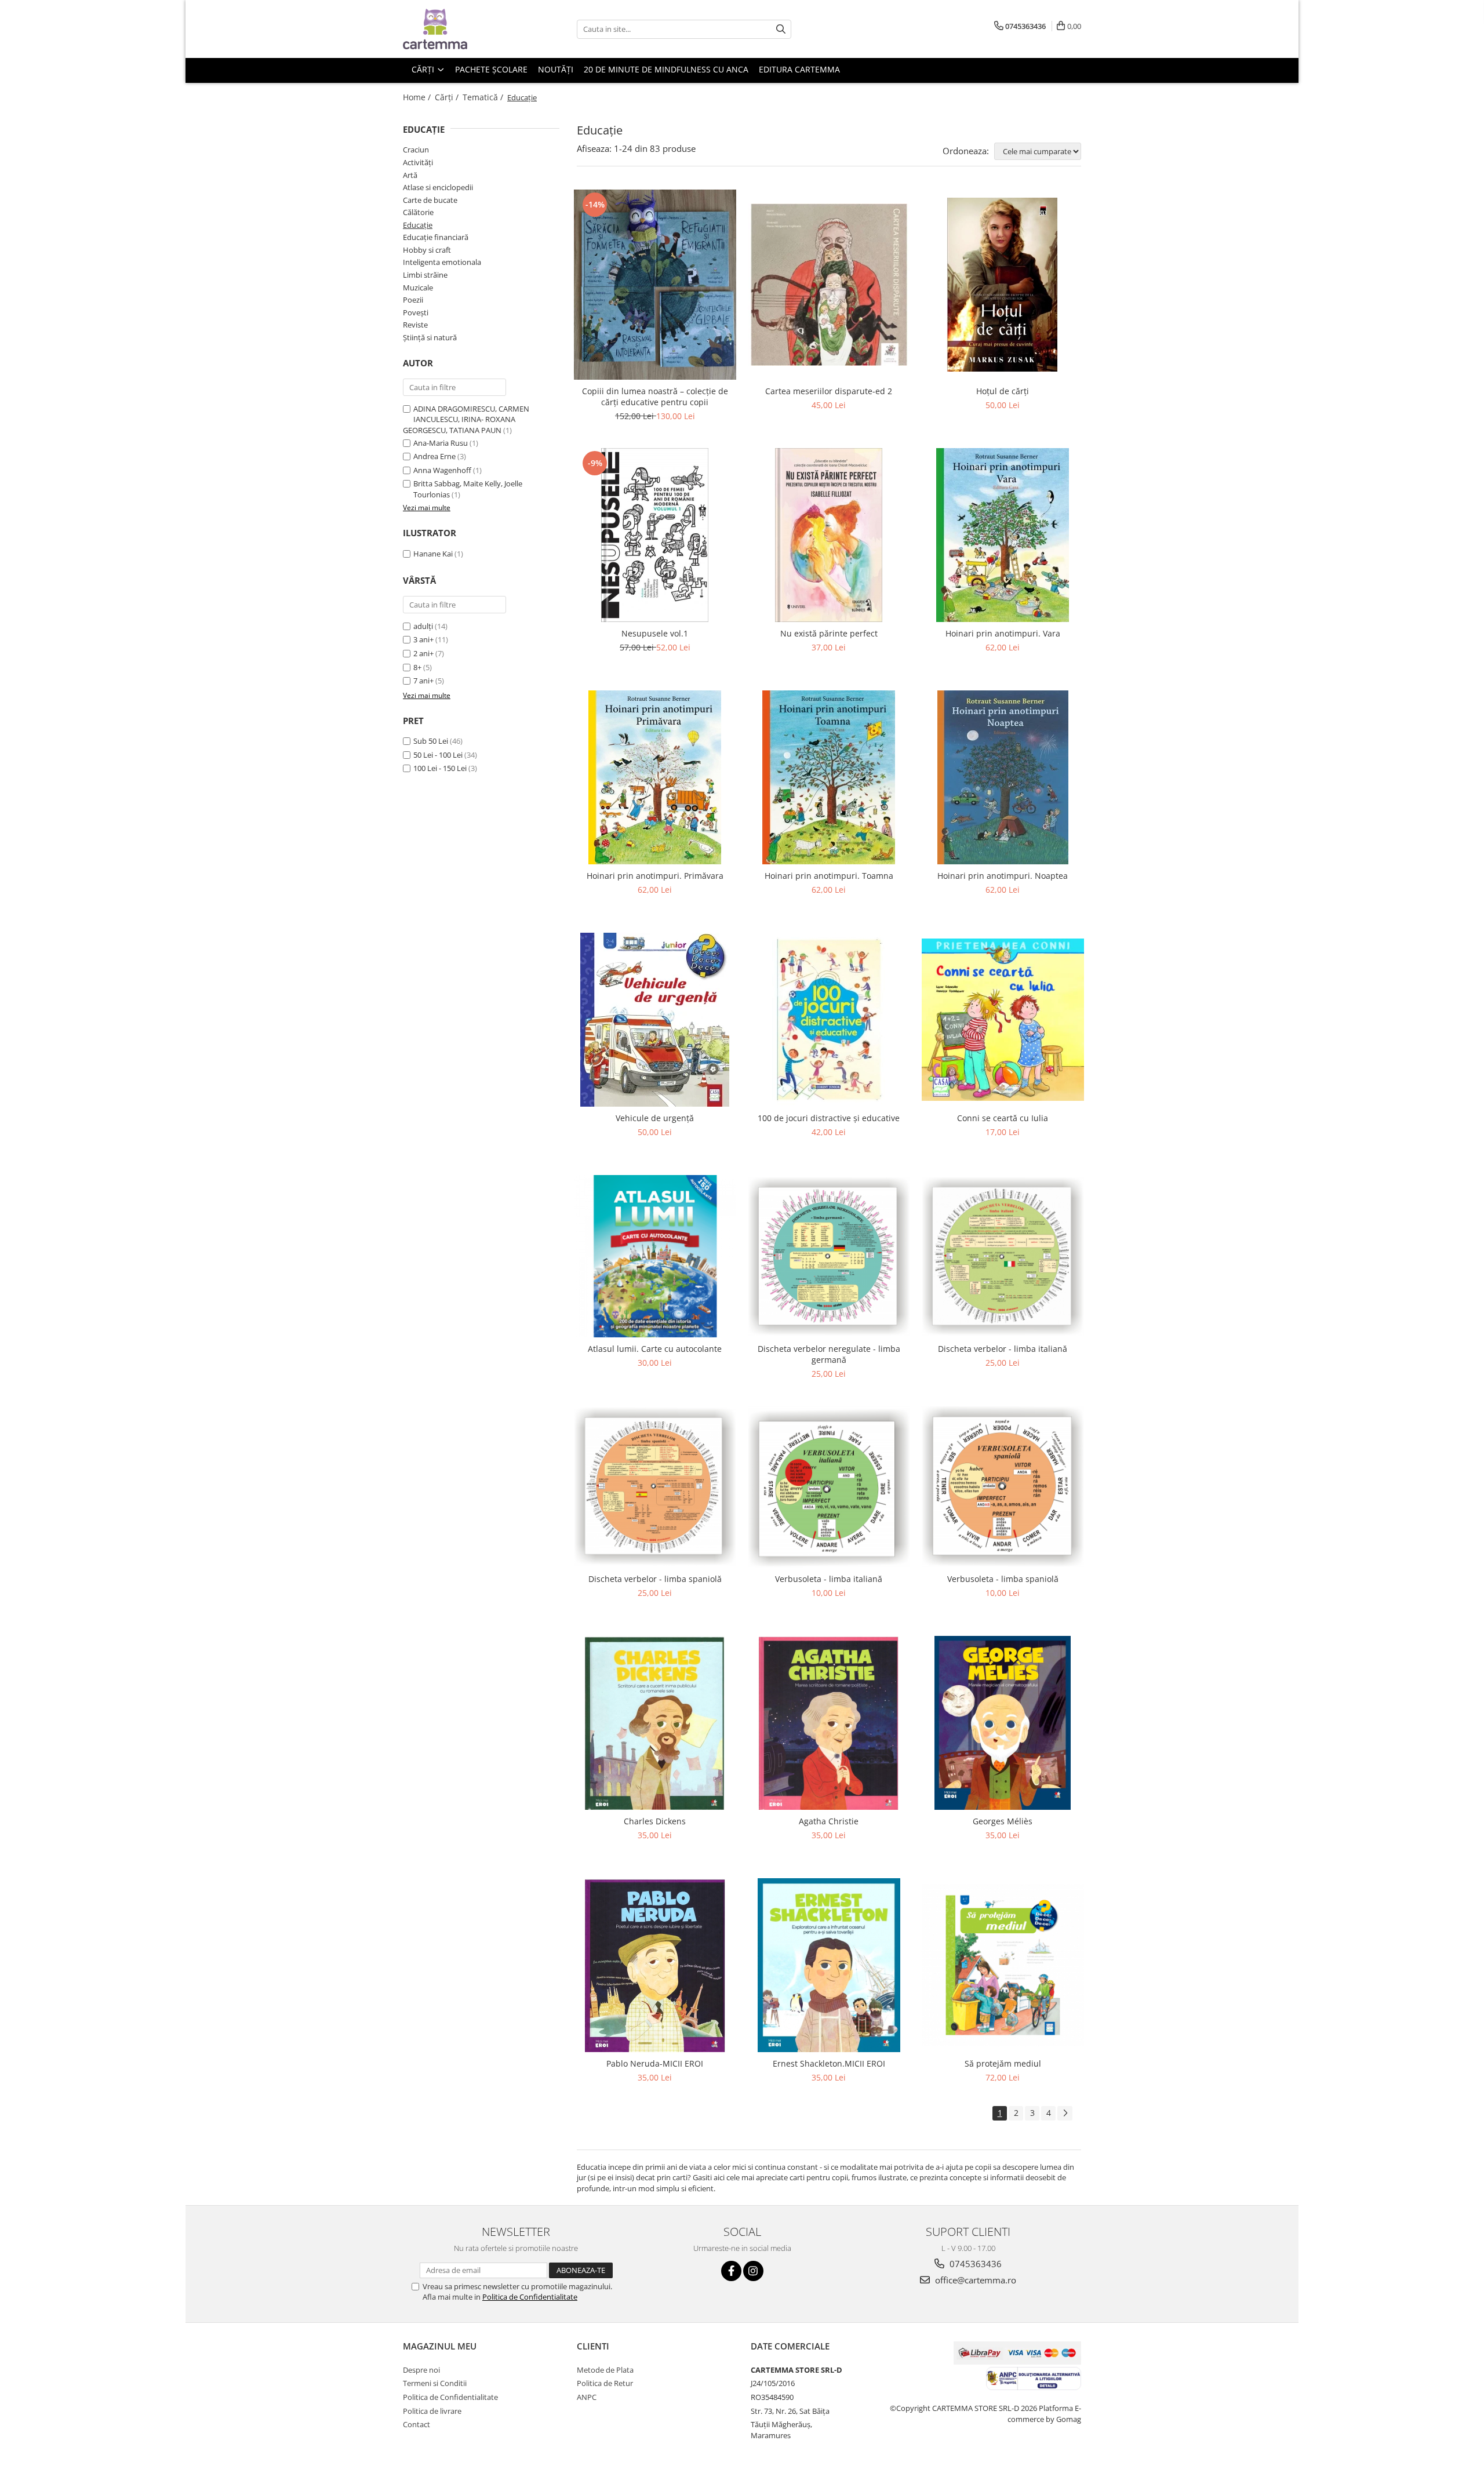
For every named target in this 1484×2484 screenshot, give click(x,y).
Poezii (413, 300)
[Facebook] (731, 2271)
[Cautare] (781, 29)
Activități (418, 162)
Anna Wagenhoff (442, 470)
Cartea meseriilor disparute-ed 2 (829, 391)
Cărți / (448, 97)
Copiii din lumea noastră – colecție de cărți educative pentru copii (655, 397)
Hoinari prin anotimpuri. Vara (1003, 633)
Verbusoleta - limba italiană (829, 1579)
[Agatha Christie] (829, 1723)
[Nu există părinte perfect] (829, 535)
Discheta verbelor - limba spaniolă (655, 1579)
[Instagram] (753, 2271)
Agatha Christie (829, 1821)
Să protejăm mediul (1003, 2063)
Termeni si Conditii (435, 2383)
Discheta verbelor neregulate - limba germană (829, 1354)
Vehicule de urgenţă (655, 1118)
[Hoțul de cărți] (1003, 285)
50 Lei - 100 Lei (438, 755)
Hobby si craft (427, 250)
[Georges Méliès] (1003, 1723)
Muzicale (418, 288)
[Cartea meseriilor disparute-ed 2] (829, 285)
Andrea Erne (434, 456)
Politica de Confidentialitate (530, 2297)
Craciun (416, 150)
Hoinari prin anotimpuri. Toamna (829, 876)
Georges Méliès (1003, 1821)
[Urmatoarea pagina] (1065, 2113)
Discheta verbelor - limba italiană (1003, 1349)
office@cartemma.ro (974, 2280)
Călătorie (418, 212)
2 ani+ (423, 653)
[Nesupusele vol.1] (655, 535)
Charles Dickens (655, 1821)
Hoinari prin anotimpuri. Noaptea (1003, 876)
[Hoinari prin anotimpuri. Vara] (1003, 535)
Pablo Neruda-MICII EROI (655, 2063)
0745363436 (974, 2264)
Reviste (415, 325)
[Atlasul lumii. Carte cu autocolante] (655, 1256)
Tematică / (484, 97)
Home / (418, 97)
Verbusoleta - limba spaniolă (1003, 1579)
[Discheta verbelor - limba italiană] (1003, 1256)
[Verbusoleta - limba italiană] (829, 1487)
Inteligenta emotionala (442, 262)
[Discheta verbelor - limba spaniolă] (655, 1486)
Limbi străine (425, 275)
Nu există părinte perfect (829, 633)
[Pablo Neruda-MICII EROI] (655, 1965)
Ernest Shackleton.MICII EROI (829, 2063)
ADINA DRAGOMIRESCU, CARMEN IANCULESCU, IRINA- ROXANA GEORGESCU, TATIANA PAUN (466, 419)
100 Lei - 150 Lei (440, 768)
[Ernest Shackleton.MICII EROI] (829, 1965)
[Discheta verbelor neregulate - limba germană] (829, 1256)
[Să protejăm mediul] (1003, 1965)
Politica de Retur (605, 2383)
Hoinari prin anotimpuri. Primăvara (655, 876)
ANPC (587, 2397)
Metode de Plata (605, 2370)
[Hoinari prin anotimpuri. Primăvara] (655, 777)
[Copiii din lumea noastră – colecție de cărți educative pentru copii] (655, 285)
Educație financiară (436, 237)
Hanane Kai (433, 554)
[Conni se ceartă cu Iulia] (1003, 1020)
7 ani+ (423, 681)
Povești (416, 312)
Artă (410, 175)
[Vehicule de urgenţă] (655, 1020)
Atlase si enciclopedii (438, 187)
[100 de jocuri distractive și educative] (829, 1020)
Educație (418, 225)
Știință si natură (430, 337)
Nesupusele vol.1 (655, 633)
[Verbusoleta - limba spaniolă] (1003, 1486)
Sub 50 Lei (431, 741)
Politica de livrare (432, 2411)
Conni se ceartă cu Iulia (1003, 1118)
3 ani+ (423, 639)
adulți (423, 626)
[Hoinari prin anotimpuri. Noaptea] (1003, 777)
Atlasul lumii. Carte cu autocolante (655, 1349)
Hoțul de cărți (1003, 391)
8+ (417, 667)
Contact (417, 2424)
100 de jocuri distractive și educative (829, 1118)
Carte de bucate (430, 200)
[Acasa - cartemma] (461, 29)
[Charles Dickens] (655, 1723)
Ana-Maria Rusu (441, 443)
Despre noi (421, 2370)
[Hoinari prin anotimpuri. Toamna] (829, 777)
